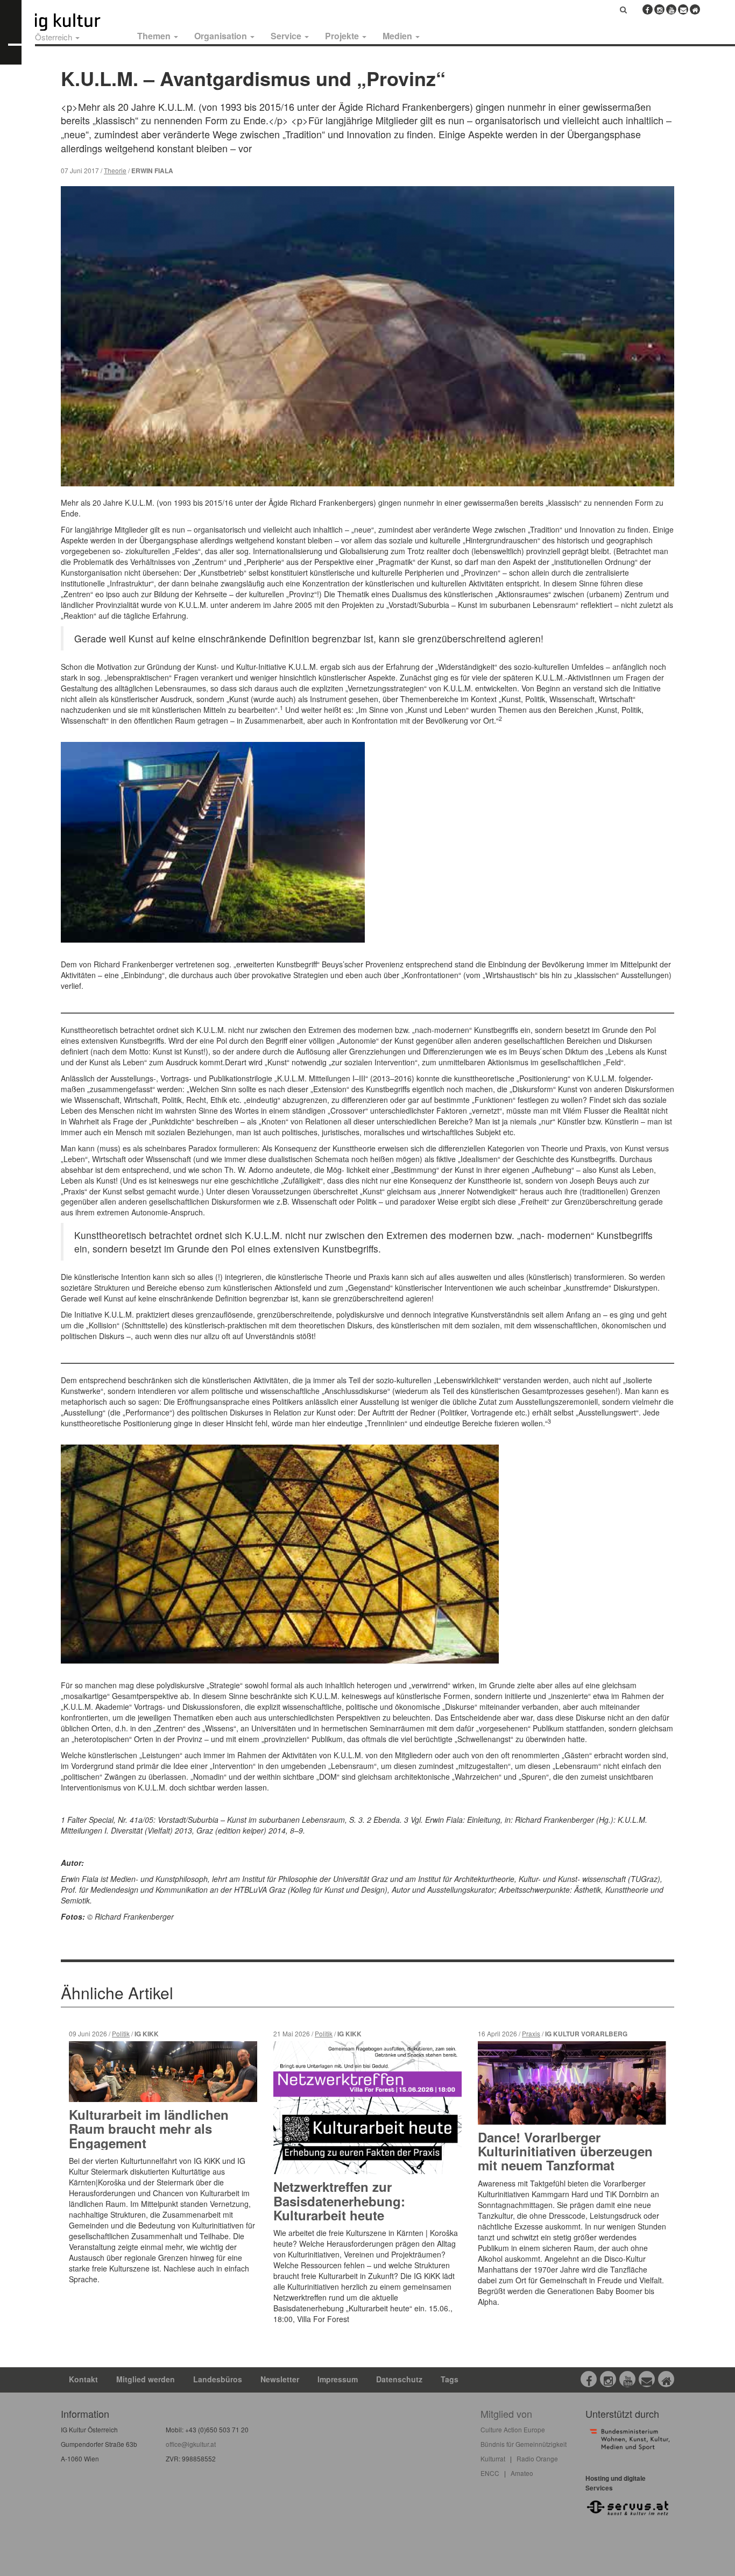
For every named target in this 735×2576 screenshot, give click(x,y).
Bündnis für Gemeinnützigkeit (524, 2444)
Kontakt (83, 2379)
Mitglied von (506, 2414)
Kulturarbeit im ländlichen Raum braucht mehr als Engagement (149, 2129)
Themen (155, 36)
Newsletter (280, 2379)
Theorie (115, 170)
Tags (450, 2379)
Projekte (343, 36)
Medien (398, 36)
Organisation (222, 36)
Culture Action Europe (513, 2429)
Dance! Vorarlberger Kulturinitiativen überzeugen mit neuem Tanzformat (565, 2151)
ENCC (490, 2473)
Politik (121, 2033)
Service (287, 36)
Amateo (522, 2473)
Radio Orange (537, 2458)
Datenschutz (399, 2379)
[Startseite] (80, 22)
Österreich (55, 37)
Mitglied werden (146, 2379)
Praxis (531, 2033)
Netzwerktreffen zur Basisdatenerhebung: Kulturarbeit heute (339, 2201)
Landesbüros (218, 2379)
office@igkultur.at (191, 2444)
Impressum (338, 2379)
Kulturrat (493, 2458)
